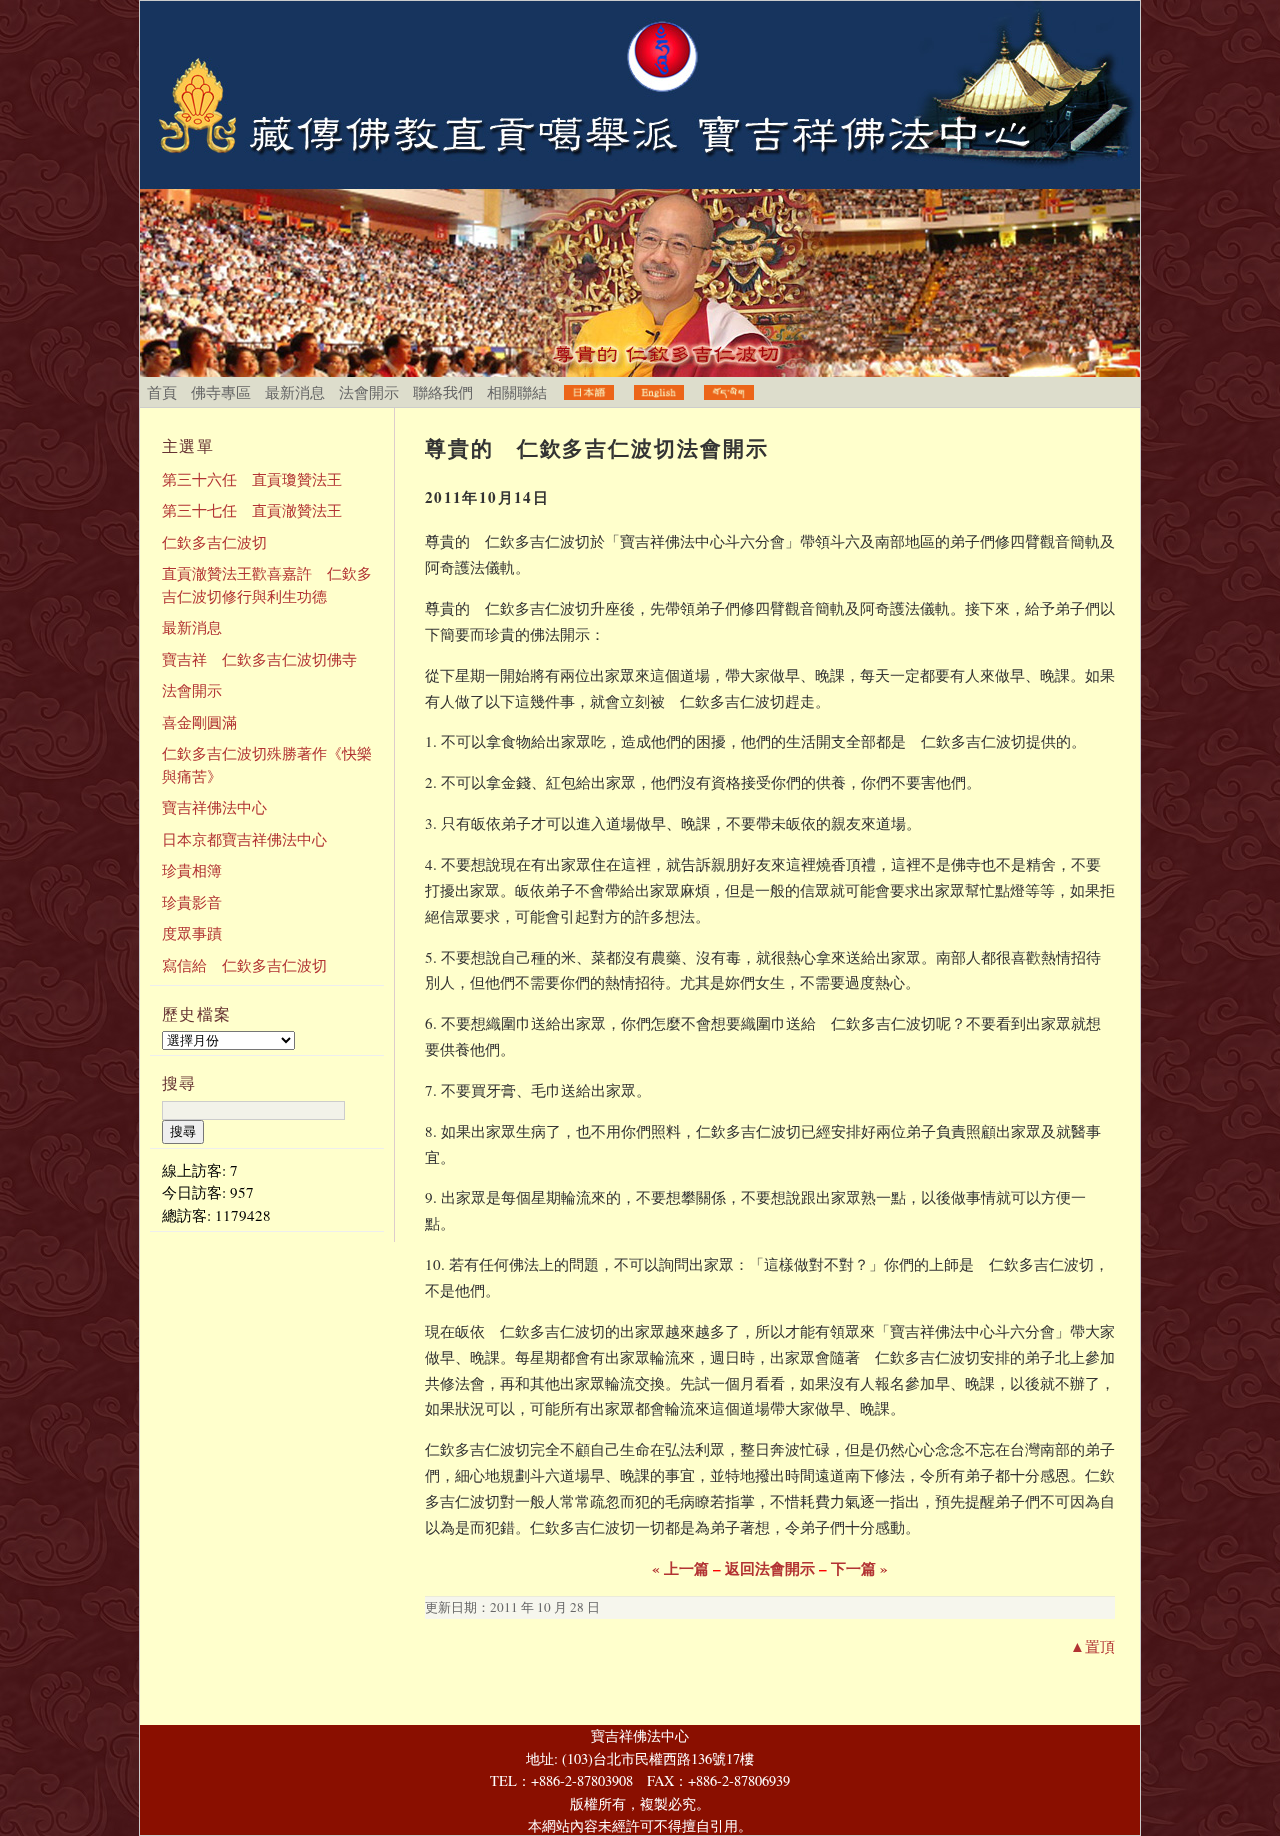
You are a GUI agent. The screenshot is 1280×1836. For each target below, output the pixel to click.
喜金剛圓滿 (199, 722)
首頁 (162, 392)
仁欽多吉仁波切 (214, 542)
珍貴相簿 (192, 870)
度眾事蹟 (192, 933)
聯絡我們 (443, 392)
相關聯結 (517, 392)
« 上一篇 (680, 1568)
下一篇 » (859, 1568)
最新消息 (295, 392)
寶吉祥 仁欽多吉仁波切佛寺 (259, 659)
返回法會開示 (770, 1568)
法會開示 (369, 392)
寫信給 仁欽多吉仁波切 (244, 965)
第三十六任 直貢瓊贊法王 (252, 479)
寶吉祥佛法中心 (214, 807)
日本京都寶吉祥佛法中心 (244, 839)
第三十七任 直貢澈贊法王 (252, 510)
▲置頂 (1092, 1646)
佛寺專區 (221, 392)
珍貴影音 (192, 902)
